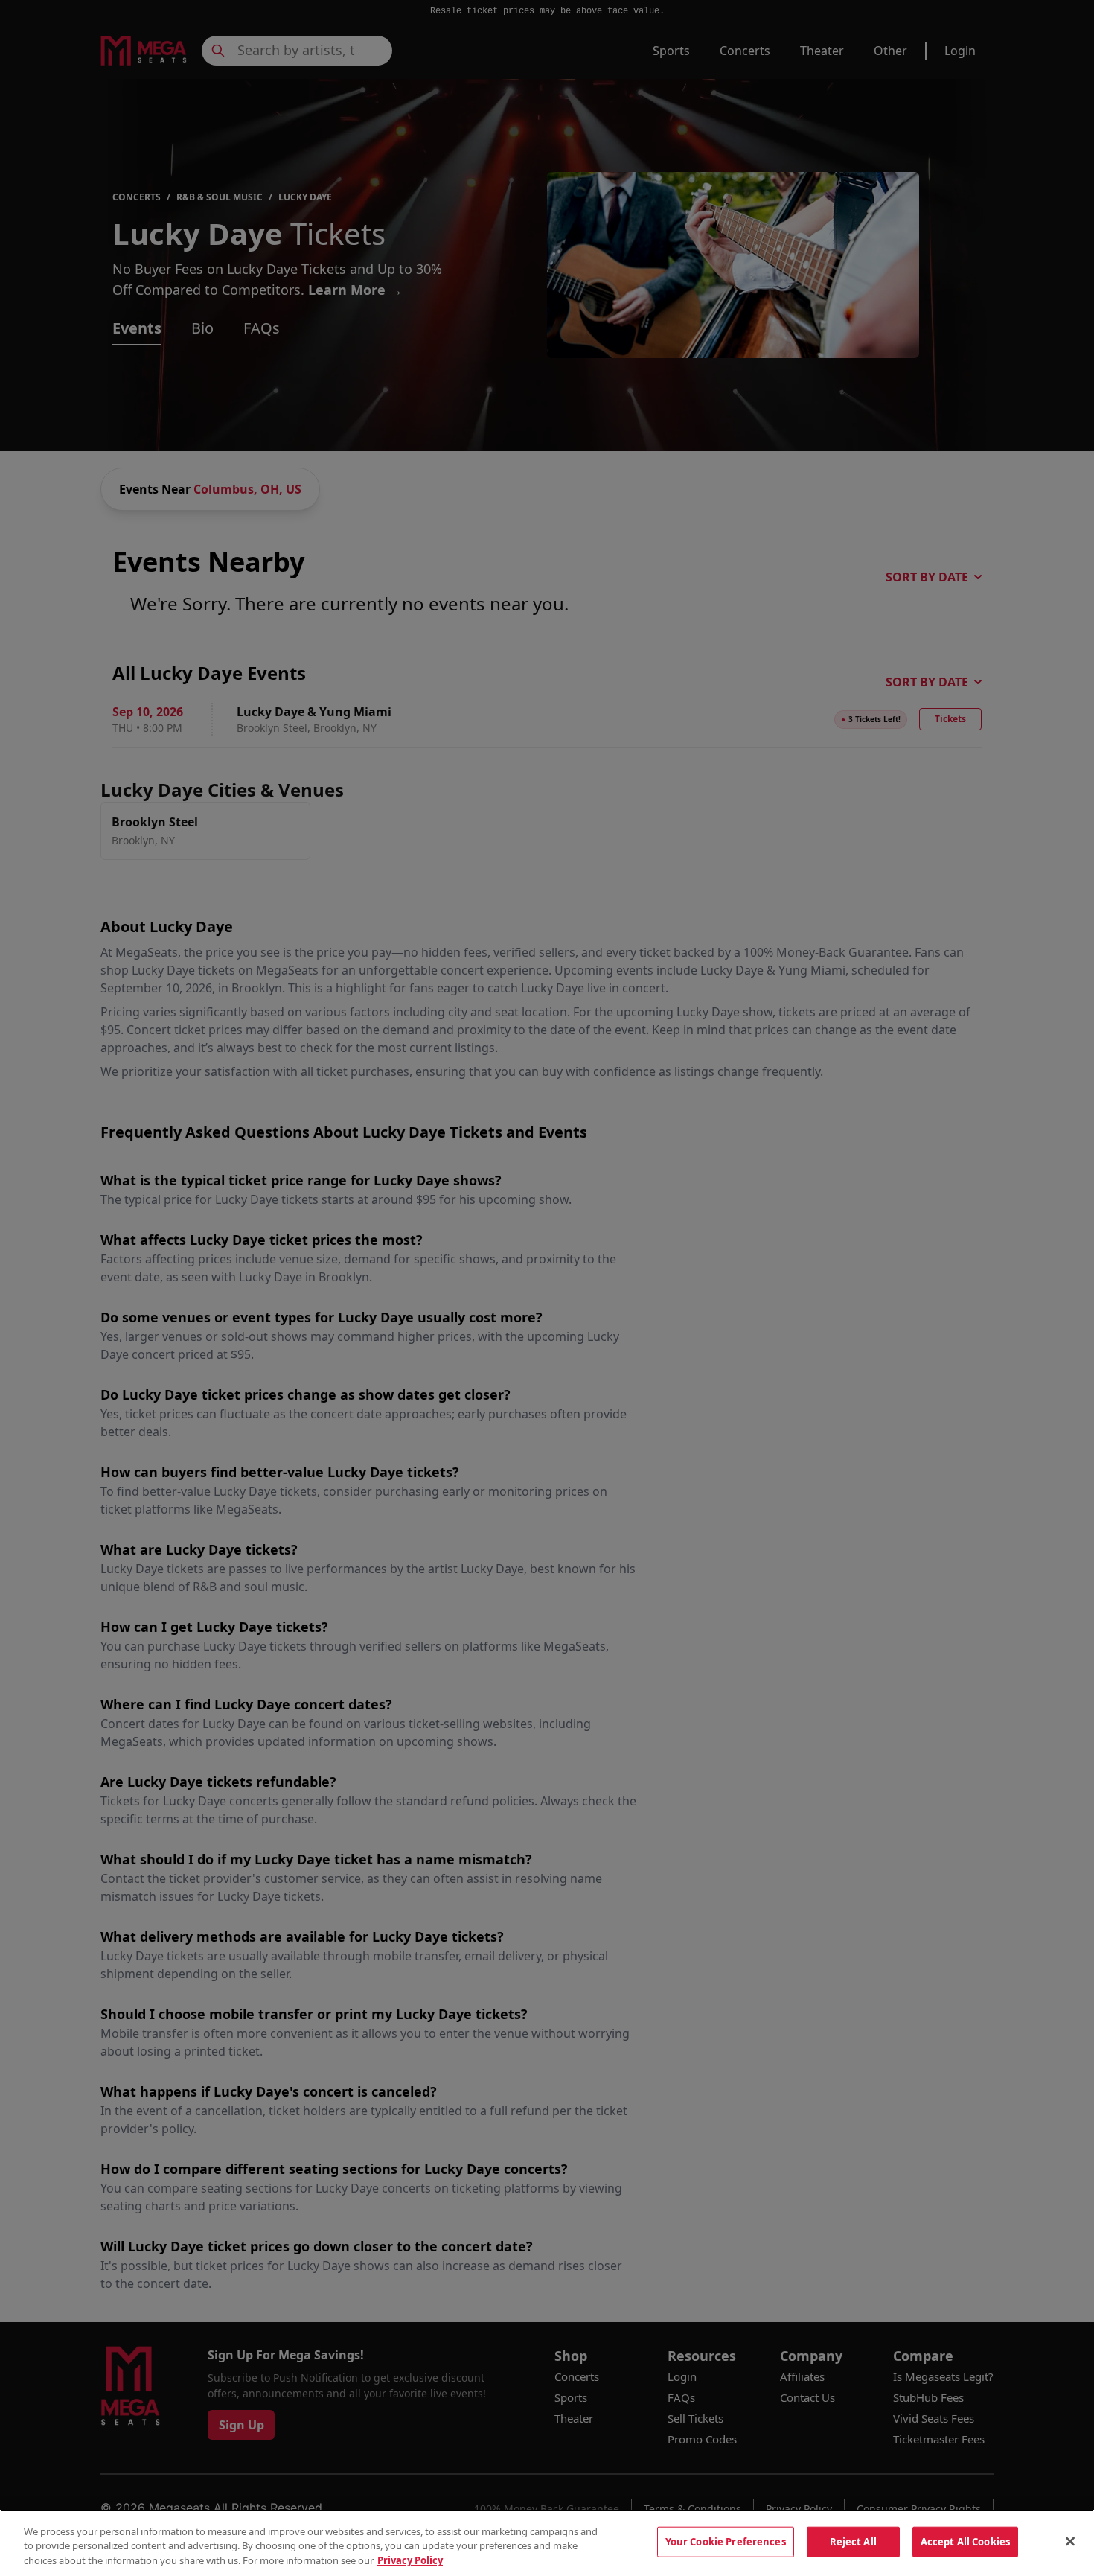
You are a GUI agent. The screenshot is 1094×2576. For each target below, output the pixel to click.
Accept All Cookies (965, 2541)
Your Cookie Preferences (726, 2541)
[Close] (1070, 2541)
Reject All (853, 2541)
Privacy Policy (410, 2560)
